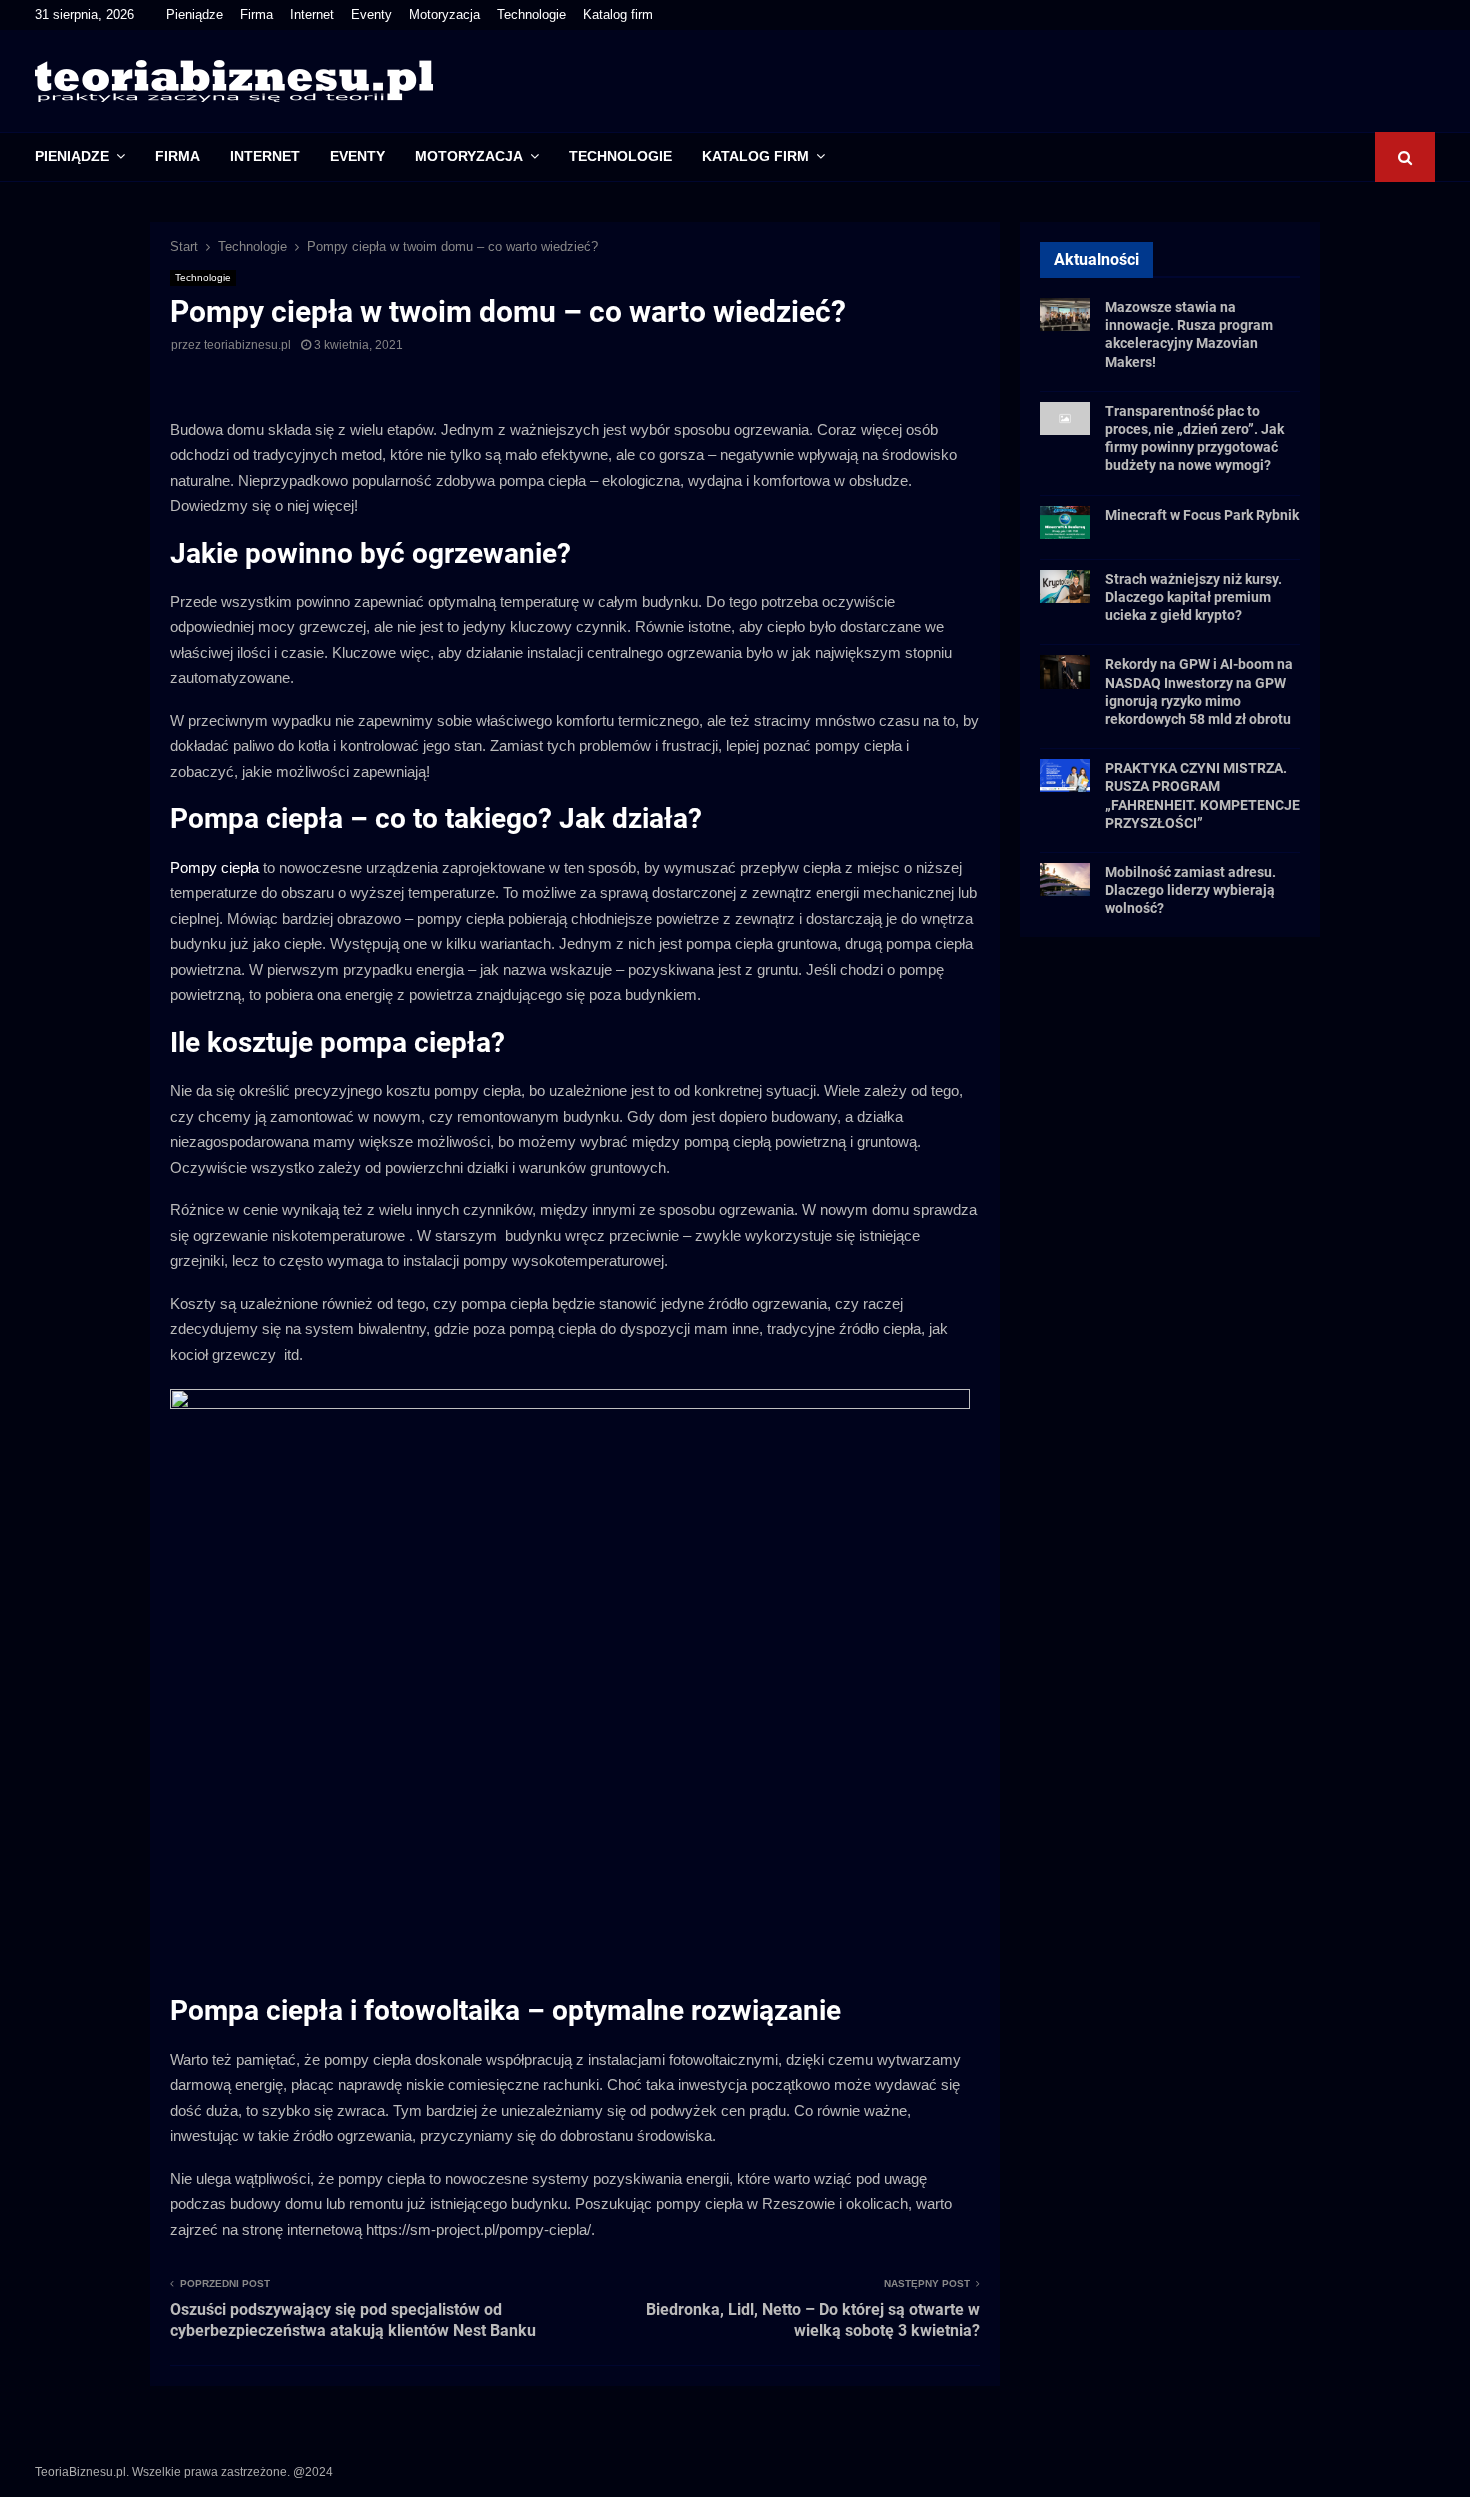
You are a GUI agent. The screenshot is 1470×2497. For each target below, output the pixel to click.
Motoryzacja (444, 14)
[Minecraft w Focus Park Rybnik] (1065, 522)
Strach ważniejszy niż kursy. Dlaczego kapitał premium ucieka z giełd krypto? (1193, 597)
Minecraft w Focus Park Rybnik (1202, 515)
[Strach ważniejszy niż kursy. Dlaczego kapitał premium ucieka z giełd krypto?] (1065, 586)
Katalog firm (618, 14)
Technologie (531, 14)
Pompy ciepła (214, 867)
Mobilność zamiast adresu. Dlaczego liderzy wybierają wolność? (1190, 890)
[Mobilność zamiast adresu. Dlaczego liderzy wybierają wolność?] (1065, 879)
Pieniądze (194, 14)
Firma (256, 14)
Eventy (371, 14)
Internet (312, 14)
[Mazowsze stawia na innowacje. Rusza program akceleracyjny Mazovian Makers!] (1065, 314)
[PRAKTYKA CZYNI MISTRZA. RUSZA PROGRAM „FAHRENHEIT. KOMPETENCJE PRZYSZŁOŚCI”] (1065, 775)
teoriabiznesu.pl (247, 345)
